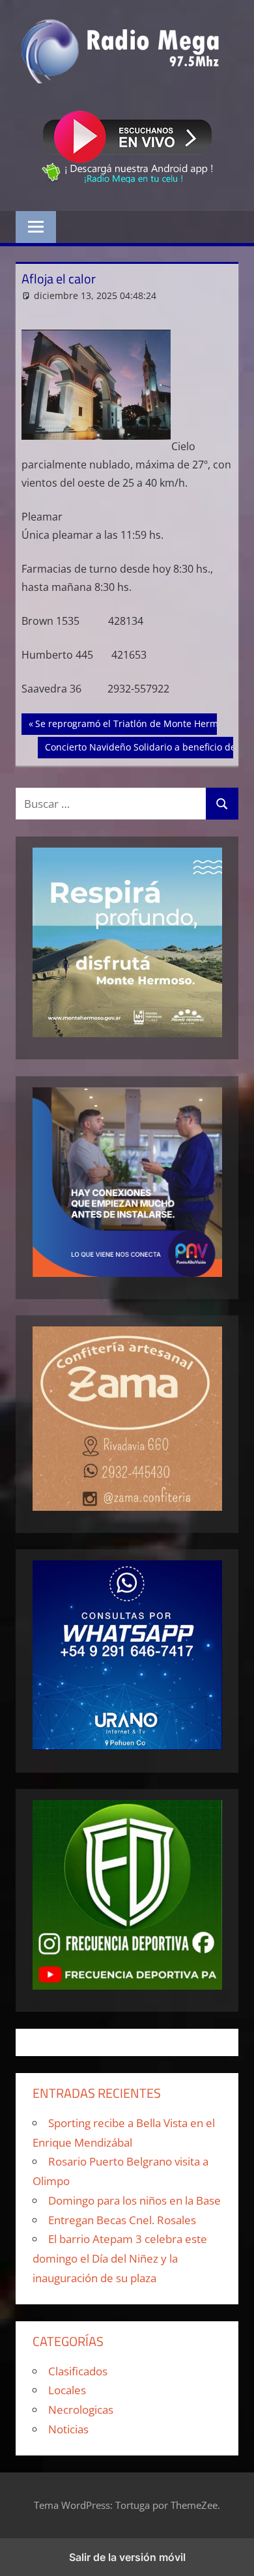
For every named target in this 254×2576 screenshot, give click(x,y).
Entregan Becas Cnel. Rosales (122, 2220)
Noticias (68, 2429)
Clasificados (78, 2371)
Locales (67, 2390)
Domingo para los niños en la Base (134, 2200)
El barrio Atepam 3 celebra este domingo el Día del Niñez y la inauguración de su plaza (120, 2258)
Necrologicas (81, 2410)
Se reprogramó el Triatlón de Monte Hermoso (134, 723)
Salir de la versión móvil (127, 2557)
